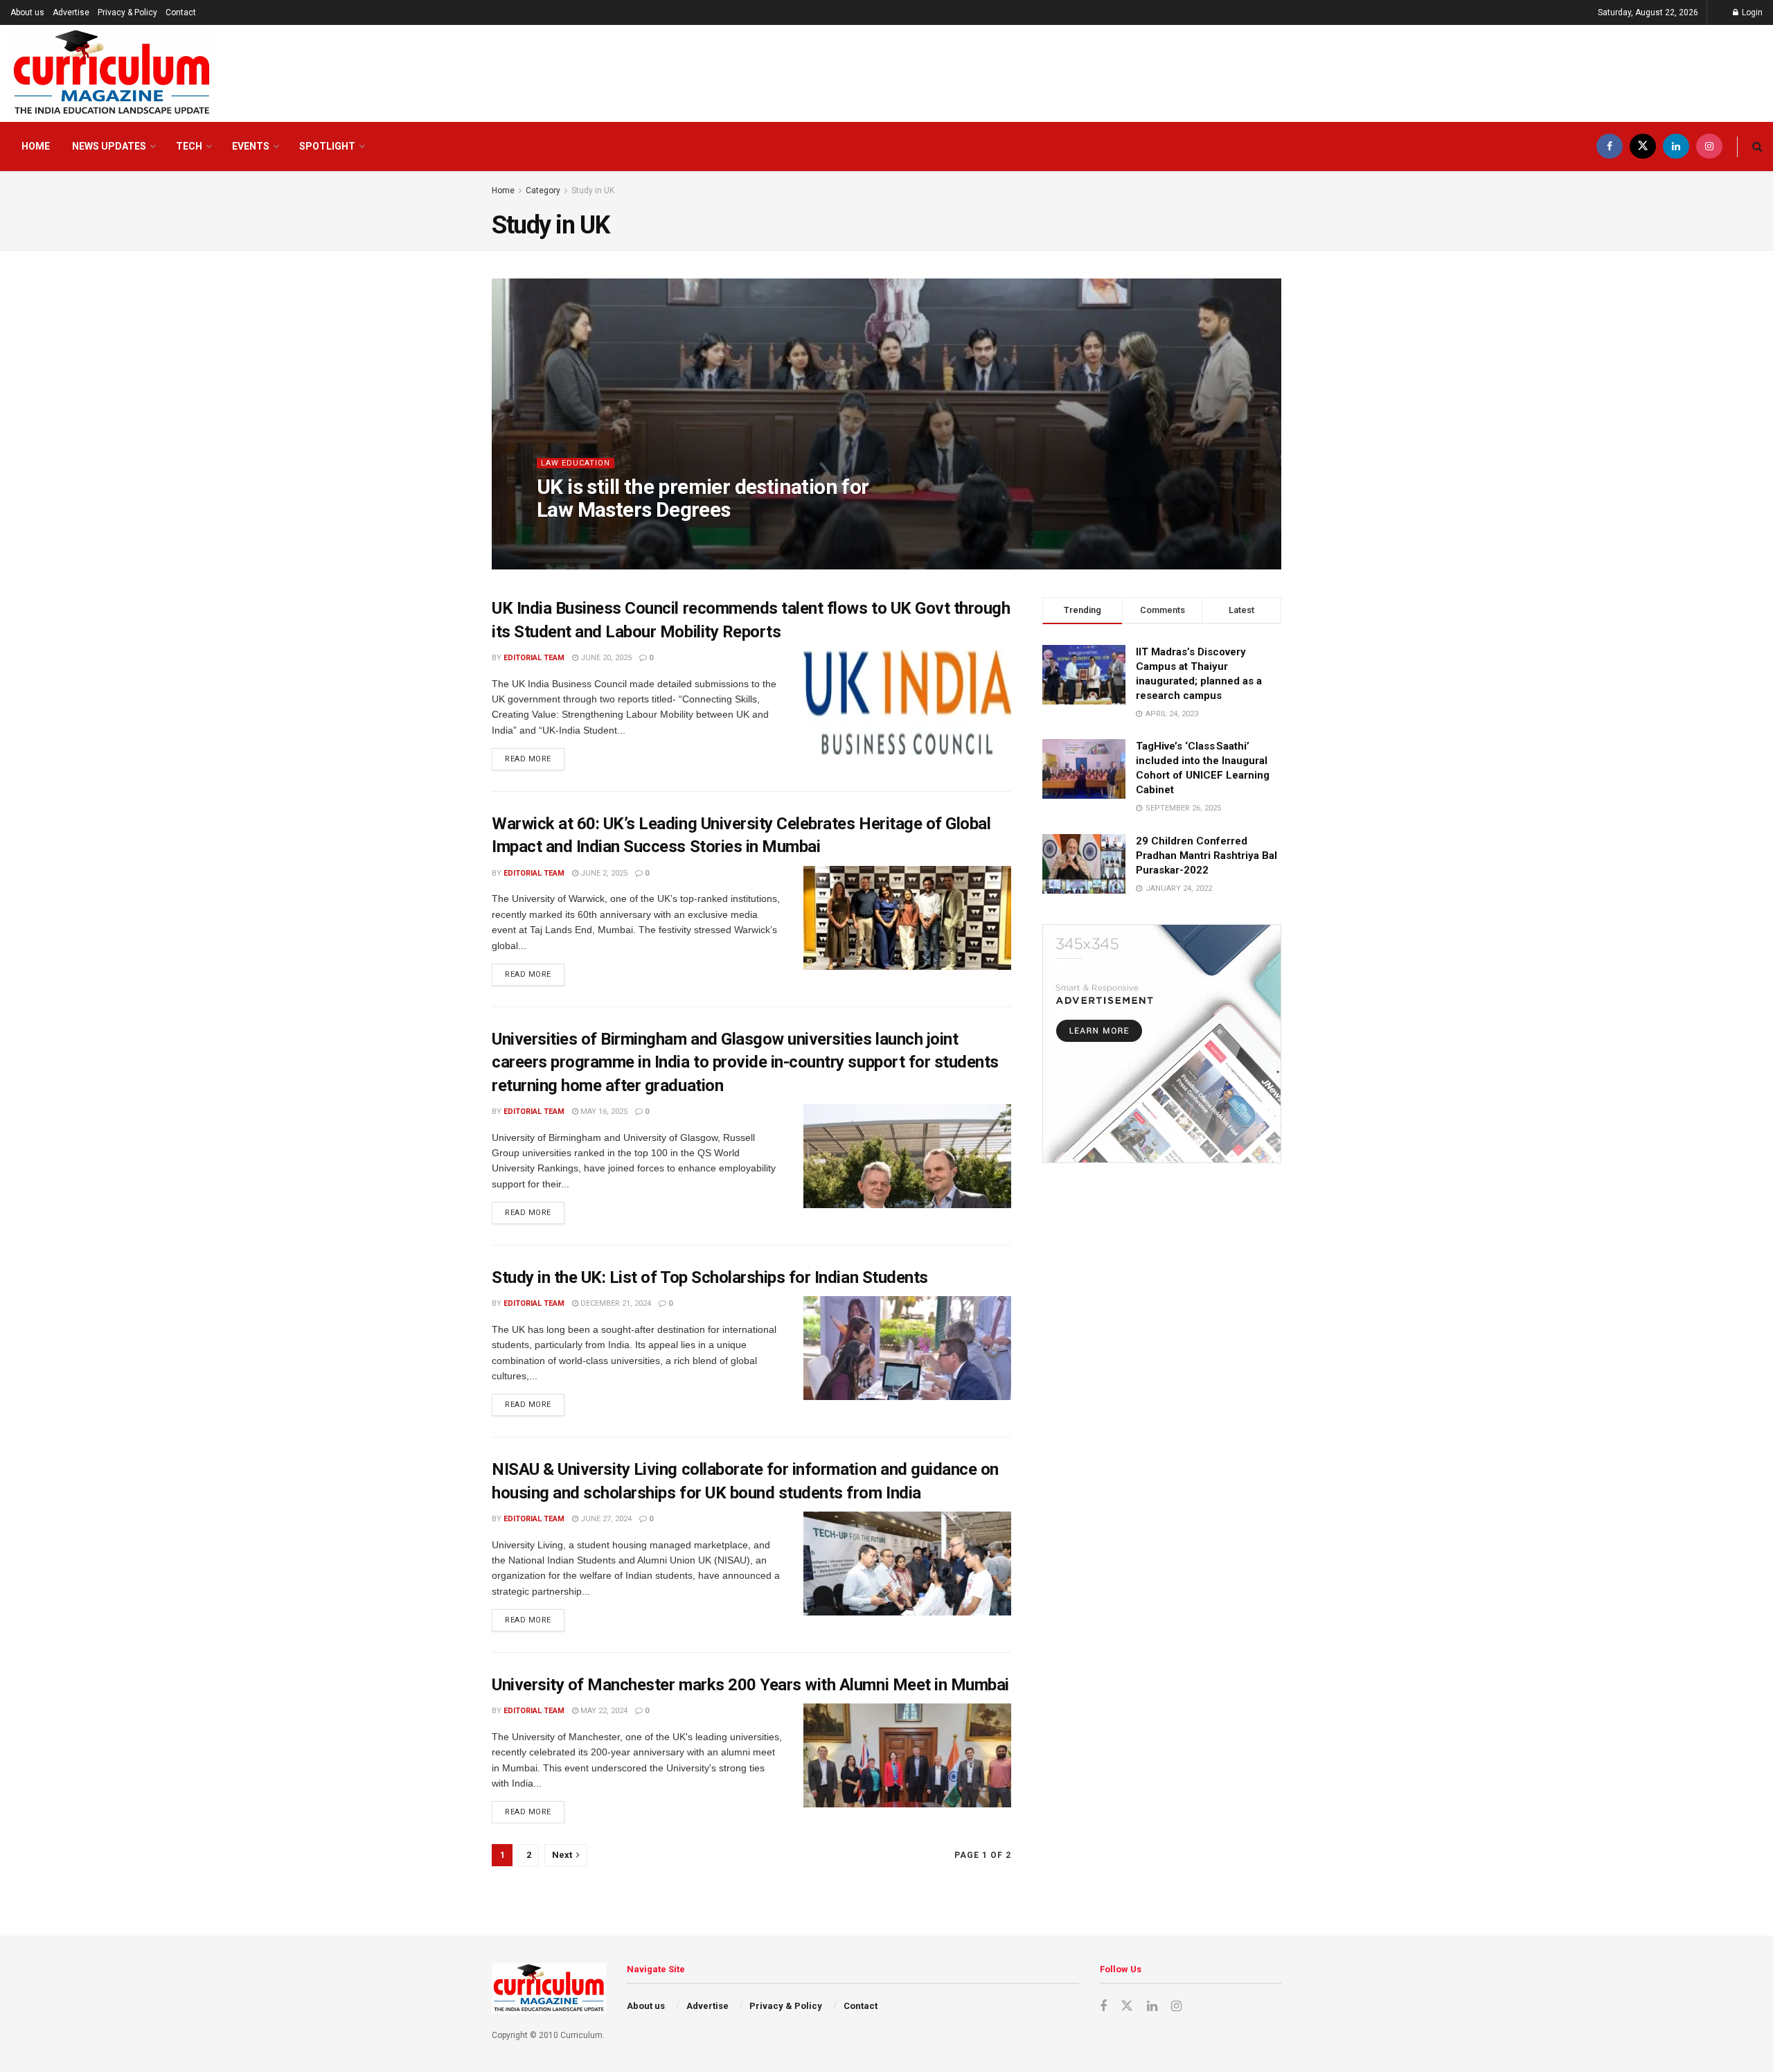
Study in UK (593, 191)
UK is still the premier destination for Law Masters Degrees (703, 498)
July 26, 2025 (649, 537)
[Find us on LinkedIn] (1676, 147)
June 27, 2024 (605, 1519)
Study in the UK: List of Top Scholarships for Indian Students (710, 1277)
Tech (189, 146)
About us (27, 12)
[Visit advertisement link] (1162, 1044)
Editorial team (579, 537)
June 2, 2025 (603, 873)
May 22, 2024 (603, 1711)
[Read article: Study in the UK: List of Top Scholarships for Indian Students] (907, 1348)
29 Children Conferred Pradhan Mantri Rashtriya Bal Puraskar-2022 (1206, 856)
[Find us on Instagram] (1709, 147)
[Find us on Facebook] (1610, 147)
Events (251, 146)
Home (36, 146)
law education (576, 463)
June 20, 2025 (605, 658)
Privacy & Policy (127, 12)
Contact (181, 12)
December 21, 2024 (615, 1303)
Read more (535, 756)
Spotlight (327, 146)
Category (543, 191)
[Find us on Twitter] (1643, 147)
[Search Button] (1757, 147)
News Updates (109, 146)
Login (1751, 12)
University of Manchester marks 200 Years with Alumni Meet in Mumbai (750, 1685)
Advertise (71, 12)
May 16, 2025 (603, 1112)
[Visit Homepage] (112, 73)
